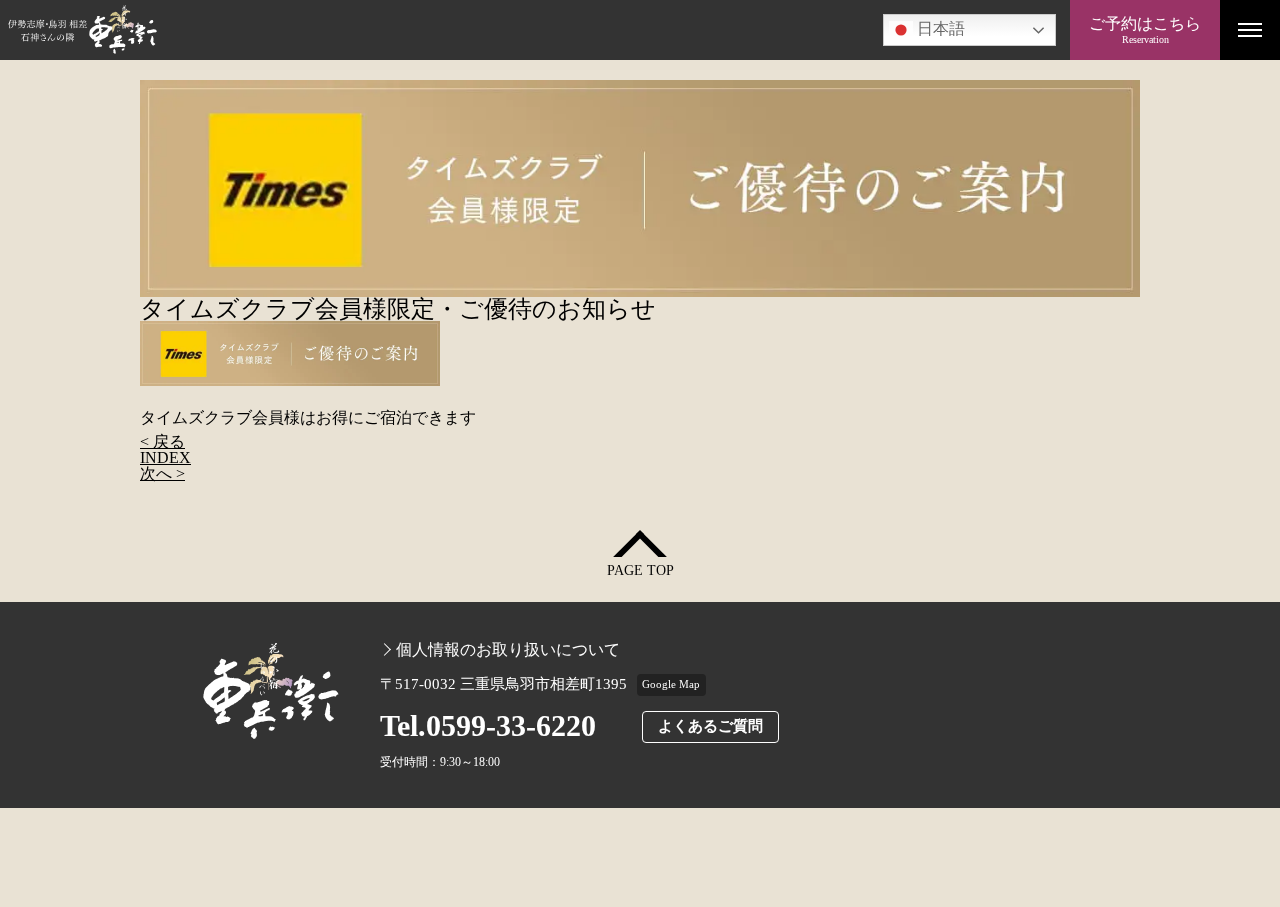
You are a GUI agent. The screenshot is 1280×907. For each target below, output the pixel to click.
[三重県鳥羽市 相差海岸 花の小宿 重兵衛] (535, 30)
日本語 (939, 28)
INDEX (165, 457)
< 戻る (162, 441)
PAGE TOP (640, 570)
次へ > (162, 473)
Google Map (671, 684)
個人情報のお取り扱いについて (508, 650)
